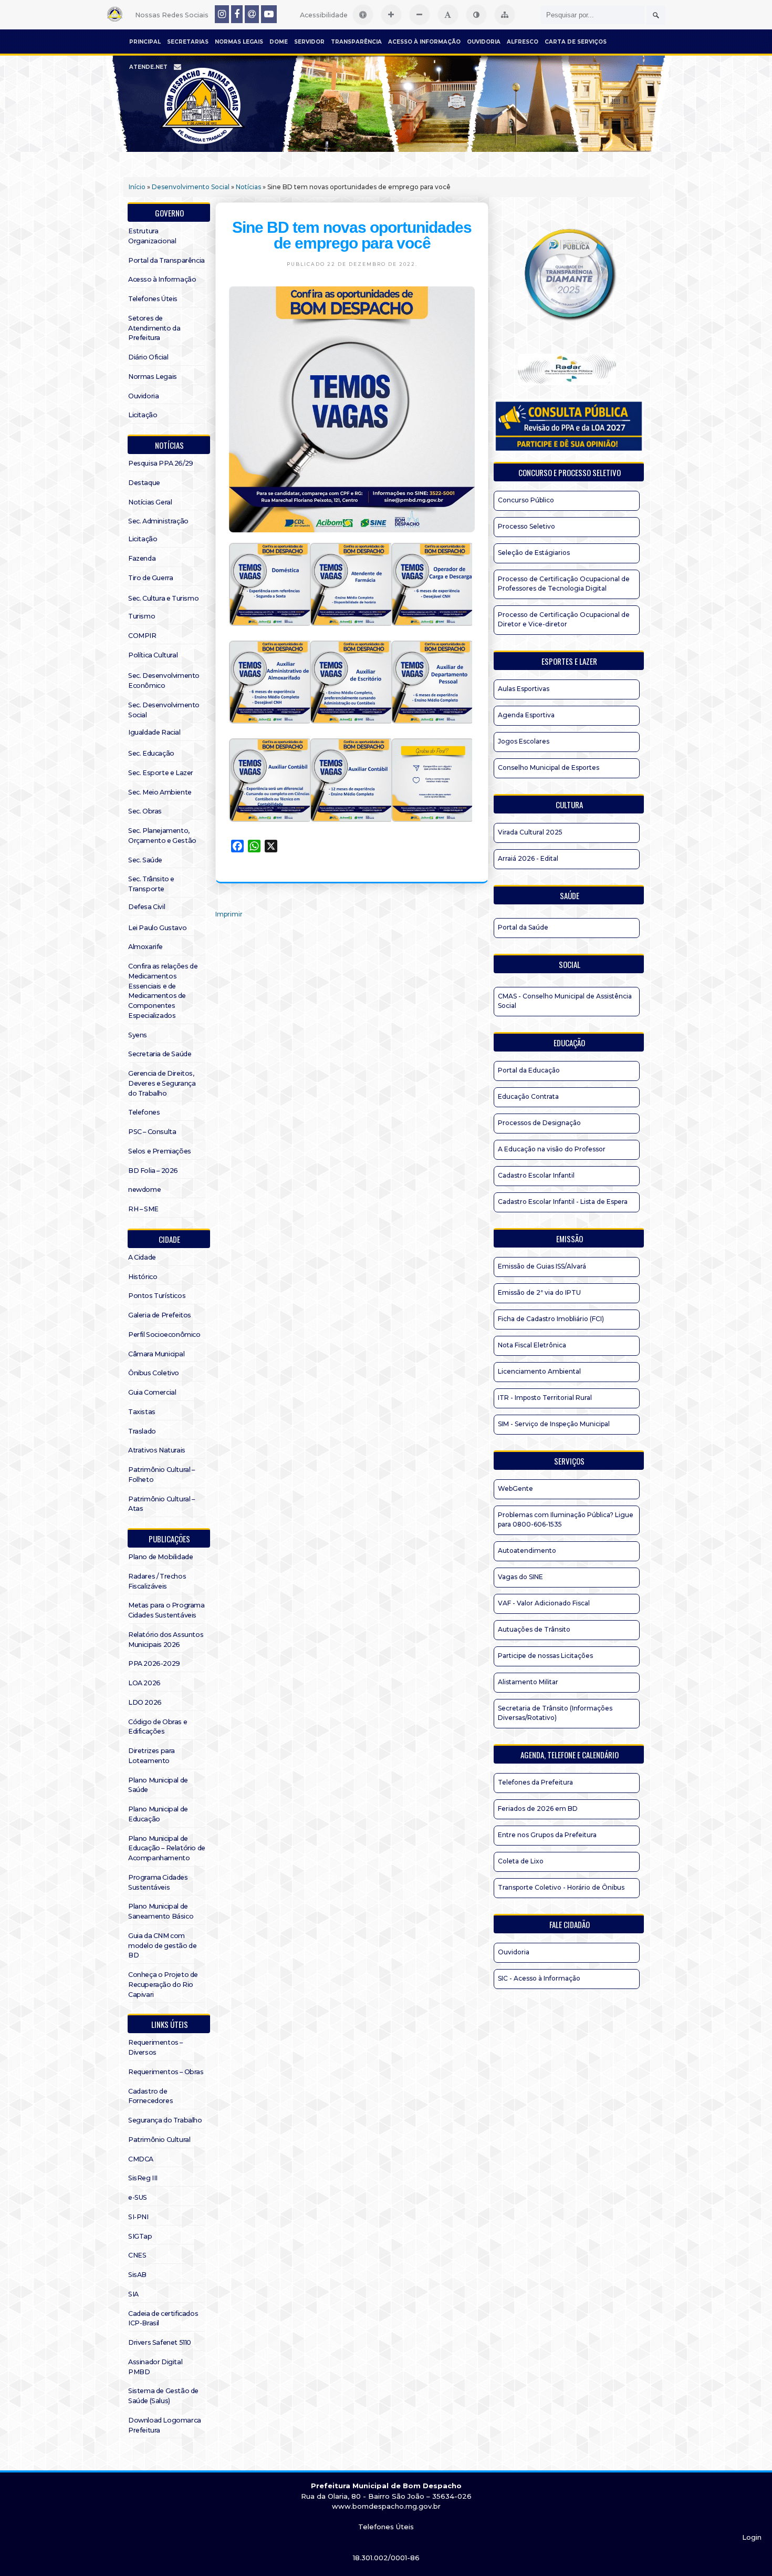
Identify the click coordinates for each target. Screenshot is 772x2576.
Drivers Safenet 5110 (160, 2342)
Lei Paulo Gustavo (157, 928)
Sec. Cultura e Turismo (163, 598)
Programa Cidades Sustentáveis (158, 1882)
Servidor (309, 42)
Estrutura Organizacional (152, 236)
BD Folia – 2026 (153, 1171)
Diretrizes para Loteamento (152, 1756)
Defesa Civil (147, 907)
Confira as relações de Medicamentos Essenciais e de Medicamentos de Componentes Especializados (163, 991)
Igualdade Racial (154, 732)
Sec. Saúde (145, 860)
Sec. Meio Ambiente (160, 792)
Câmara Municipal (157, 1354)
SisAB (137, 2275)
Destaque (144, 483)
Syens (138, 1035)
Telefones (144, 1112)
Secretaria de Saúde (160, 1054)
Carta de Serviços (576, 42)
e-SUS (138, 2197)
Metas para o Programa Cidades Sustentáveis (166, 1610)
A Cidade (142, 1257)
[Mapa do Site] (505, 15)
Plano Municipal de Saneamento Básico (161, 1911)
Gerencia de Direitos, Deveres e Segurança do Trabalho (162, 1083)
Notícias (248, 187)
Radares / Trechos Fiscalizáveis (157, 1581)
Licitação (143, 415)
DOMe (279, 42)
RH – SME (143, 1209)
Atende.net (148, 67)
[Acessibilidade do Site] (363, 15)
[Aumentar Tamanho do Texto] (391, 15)
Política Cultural (153, 655)
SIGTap (140, 2236)
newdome (144, 1189)
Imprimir (229, 914)
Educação (569, 1043)
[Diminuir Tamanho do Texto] (420, 15)
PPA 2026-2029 (154, 1663)
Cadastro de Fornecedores (150, 2096)
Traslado (142, 1431)
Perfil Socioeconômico (164, 1335)
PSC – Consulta (152, 1132)
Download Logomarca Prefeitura (165, 2425)
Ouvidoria (484, 42)
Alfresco (523, 42)
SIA (133, 2294)
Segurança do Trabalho (165, 2120)
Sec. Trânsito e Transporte (151, 884)
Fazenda (142, 558)
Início (137, 187)
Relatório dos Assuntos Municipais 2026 (166, 1640)
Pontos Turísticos (157, 1296)
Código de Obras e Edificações (158, 1727)
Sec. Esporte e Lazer (161, 773)
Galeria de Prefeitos (160, 1315)
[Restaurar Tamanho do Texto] (448, 15)
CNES (137, 2255)
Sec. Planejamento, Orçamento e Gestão (162, 836)
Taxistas (142, 1412)
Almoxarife (145, 947)
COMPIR (142, 636)
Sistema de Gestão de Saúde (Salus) (163, 2396)
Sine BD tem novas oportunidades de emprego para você (352, 235)
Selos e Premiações (160, 1151)
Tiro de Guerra (150, 578)
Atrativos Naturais (157, 1450)
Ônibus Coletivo (154, 1373)
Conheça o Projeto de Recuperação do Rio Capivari (163, 1985)
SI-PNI (138, 2217)
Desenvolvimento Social (191, 187)
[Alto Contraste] (476, 15)
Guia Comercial (152, 1392)
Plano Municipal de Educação (158, 1814)
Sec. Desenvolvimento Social (164, 710)
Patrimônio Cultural (159, 2140)
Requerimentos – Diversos (155, 2047)
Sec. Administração (158, 521)
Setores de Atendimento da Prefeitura (154, 328)
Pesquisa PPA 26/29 (161, 463)
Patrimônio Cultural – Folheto (161, 1475)
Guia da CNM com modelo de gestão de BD (162, 1946)
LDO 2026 (145, 1702)
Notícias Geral (150, 502)
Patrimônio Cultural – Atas (161, 1504)
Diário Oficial (148, 357)
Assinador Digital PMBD (155, 2367)
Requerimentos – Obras (166, 2072)
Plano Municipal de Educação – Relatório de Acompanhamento (167, 1848)
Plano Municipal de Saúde (158, 1785)
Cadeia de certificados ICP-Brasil (163, 2319)
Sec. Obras (145, 811)
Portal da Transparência (166, 260)
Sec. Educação (151, 753)
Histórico (143, 1277)
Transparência (356, 42)
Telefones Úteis (153, 299)
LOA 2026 (144, 1683)
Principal (145, 42)
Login (752, 2537)
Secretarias (188, 42)
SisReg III (143, 2178)
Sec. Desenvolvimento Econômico (164, 681)
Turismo (142, 616)
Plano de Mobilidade (160, 1557)
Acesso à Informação (424, 42)
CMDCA (141, 2159)
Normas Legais (239, 42)
